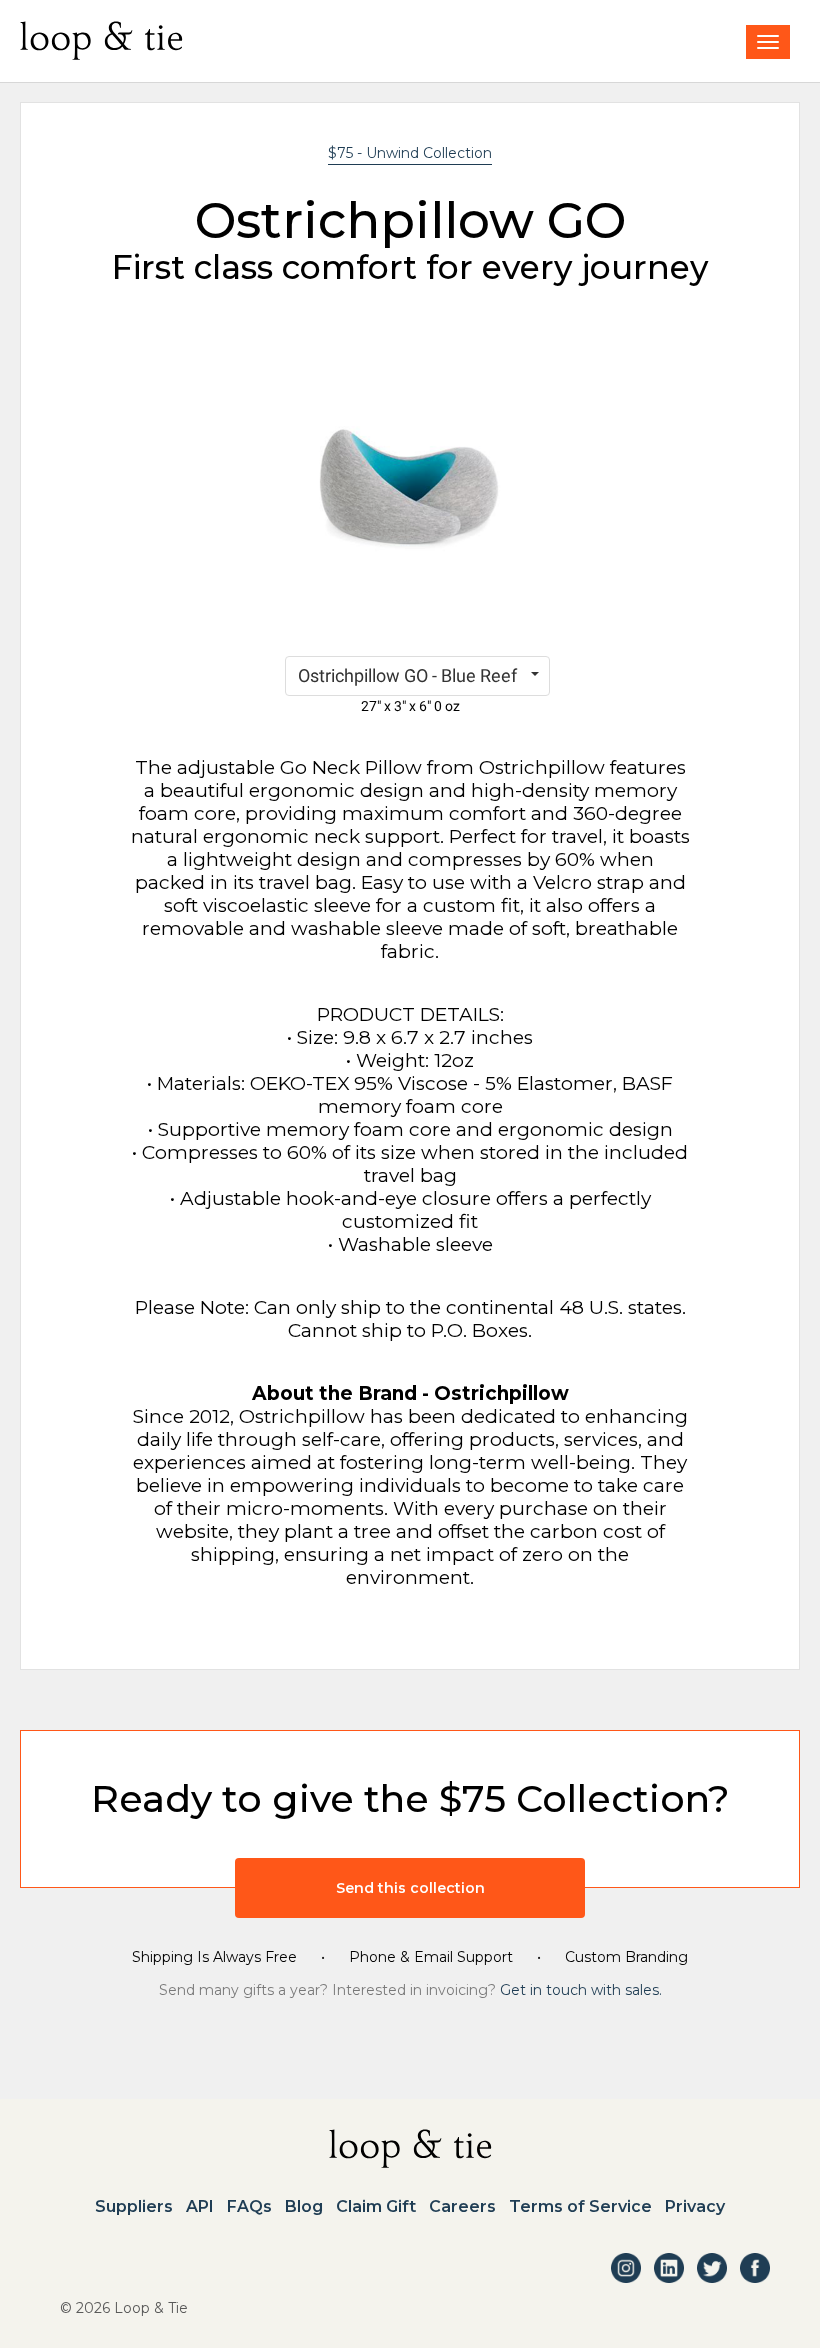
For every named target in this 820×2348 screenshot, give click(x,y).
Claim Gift (376, 2207)
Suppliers (134, 2207)
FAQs (249, 2207)
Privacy (695, 2207)
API (200, 2207)
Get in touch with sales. (581, 1990)
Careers (462, 2207)
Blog (304, 2207)
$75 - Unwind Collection (410, 153)
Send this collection (410, 1888)
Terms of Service (580, 2207)
